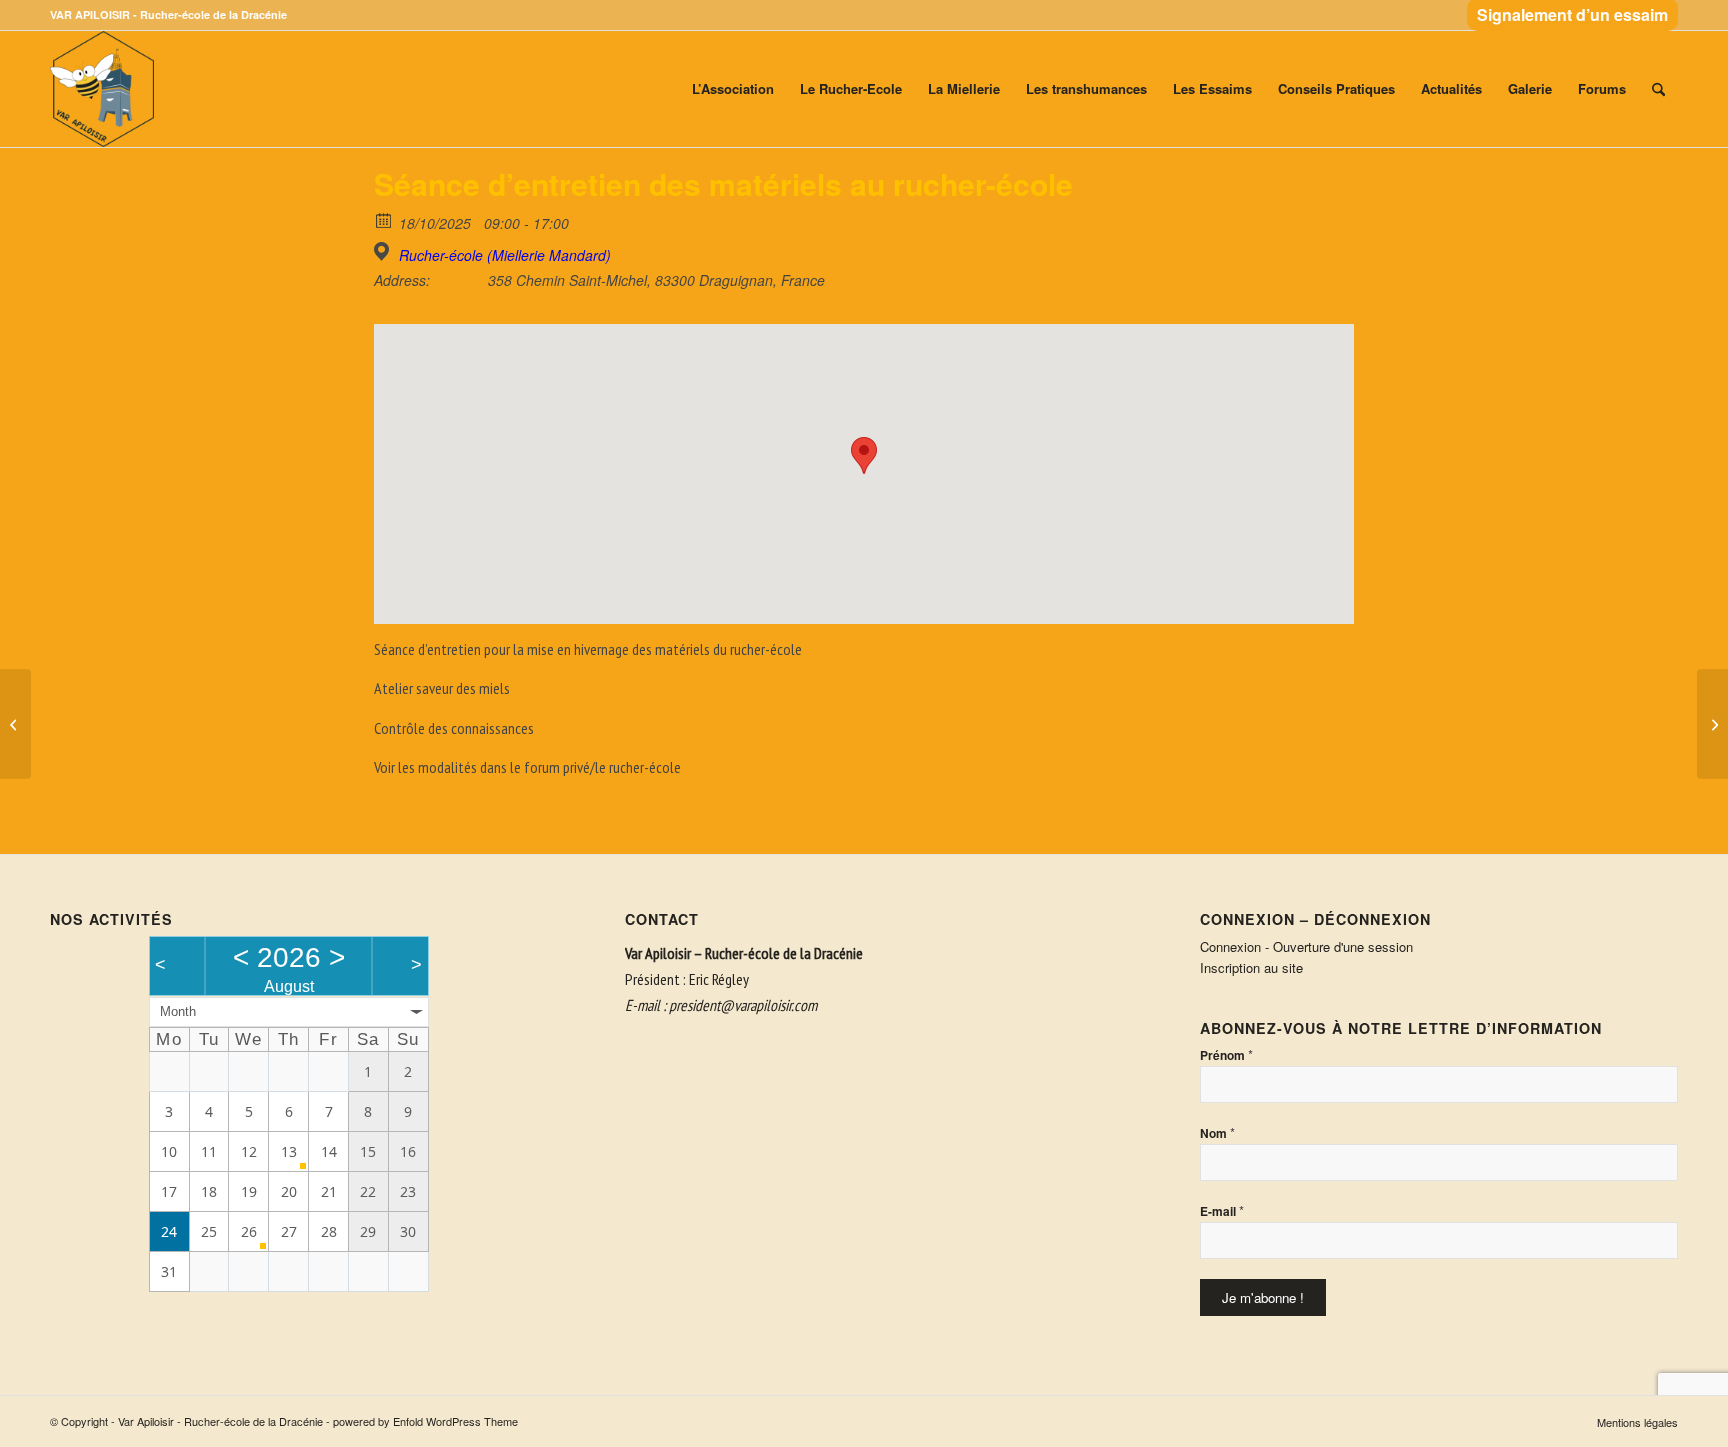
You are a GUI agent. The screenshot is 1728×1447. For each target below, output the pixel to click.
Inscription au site (1251, 967)
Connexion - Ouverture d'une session (1306, 946)
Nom (1217, 1132)
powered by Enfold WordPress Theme (425, 1421)
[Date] (384, 219)
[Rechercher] (1658, 89)
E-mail (1222, 1210)
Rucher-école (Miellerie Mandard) (505, 255)
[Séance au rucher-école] (15, 724)
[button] (864, 455)
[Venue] (384, 251)
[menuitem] (1567, 15)
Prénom (1226, 1054)
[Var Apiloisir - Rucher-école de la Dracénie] (102, 89)
